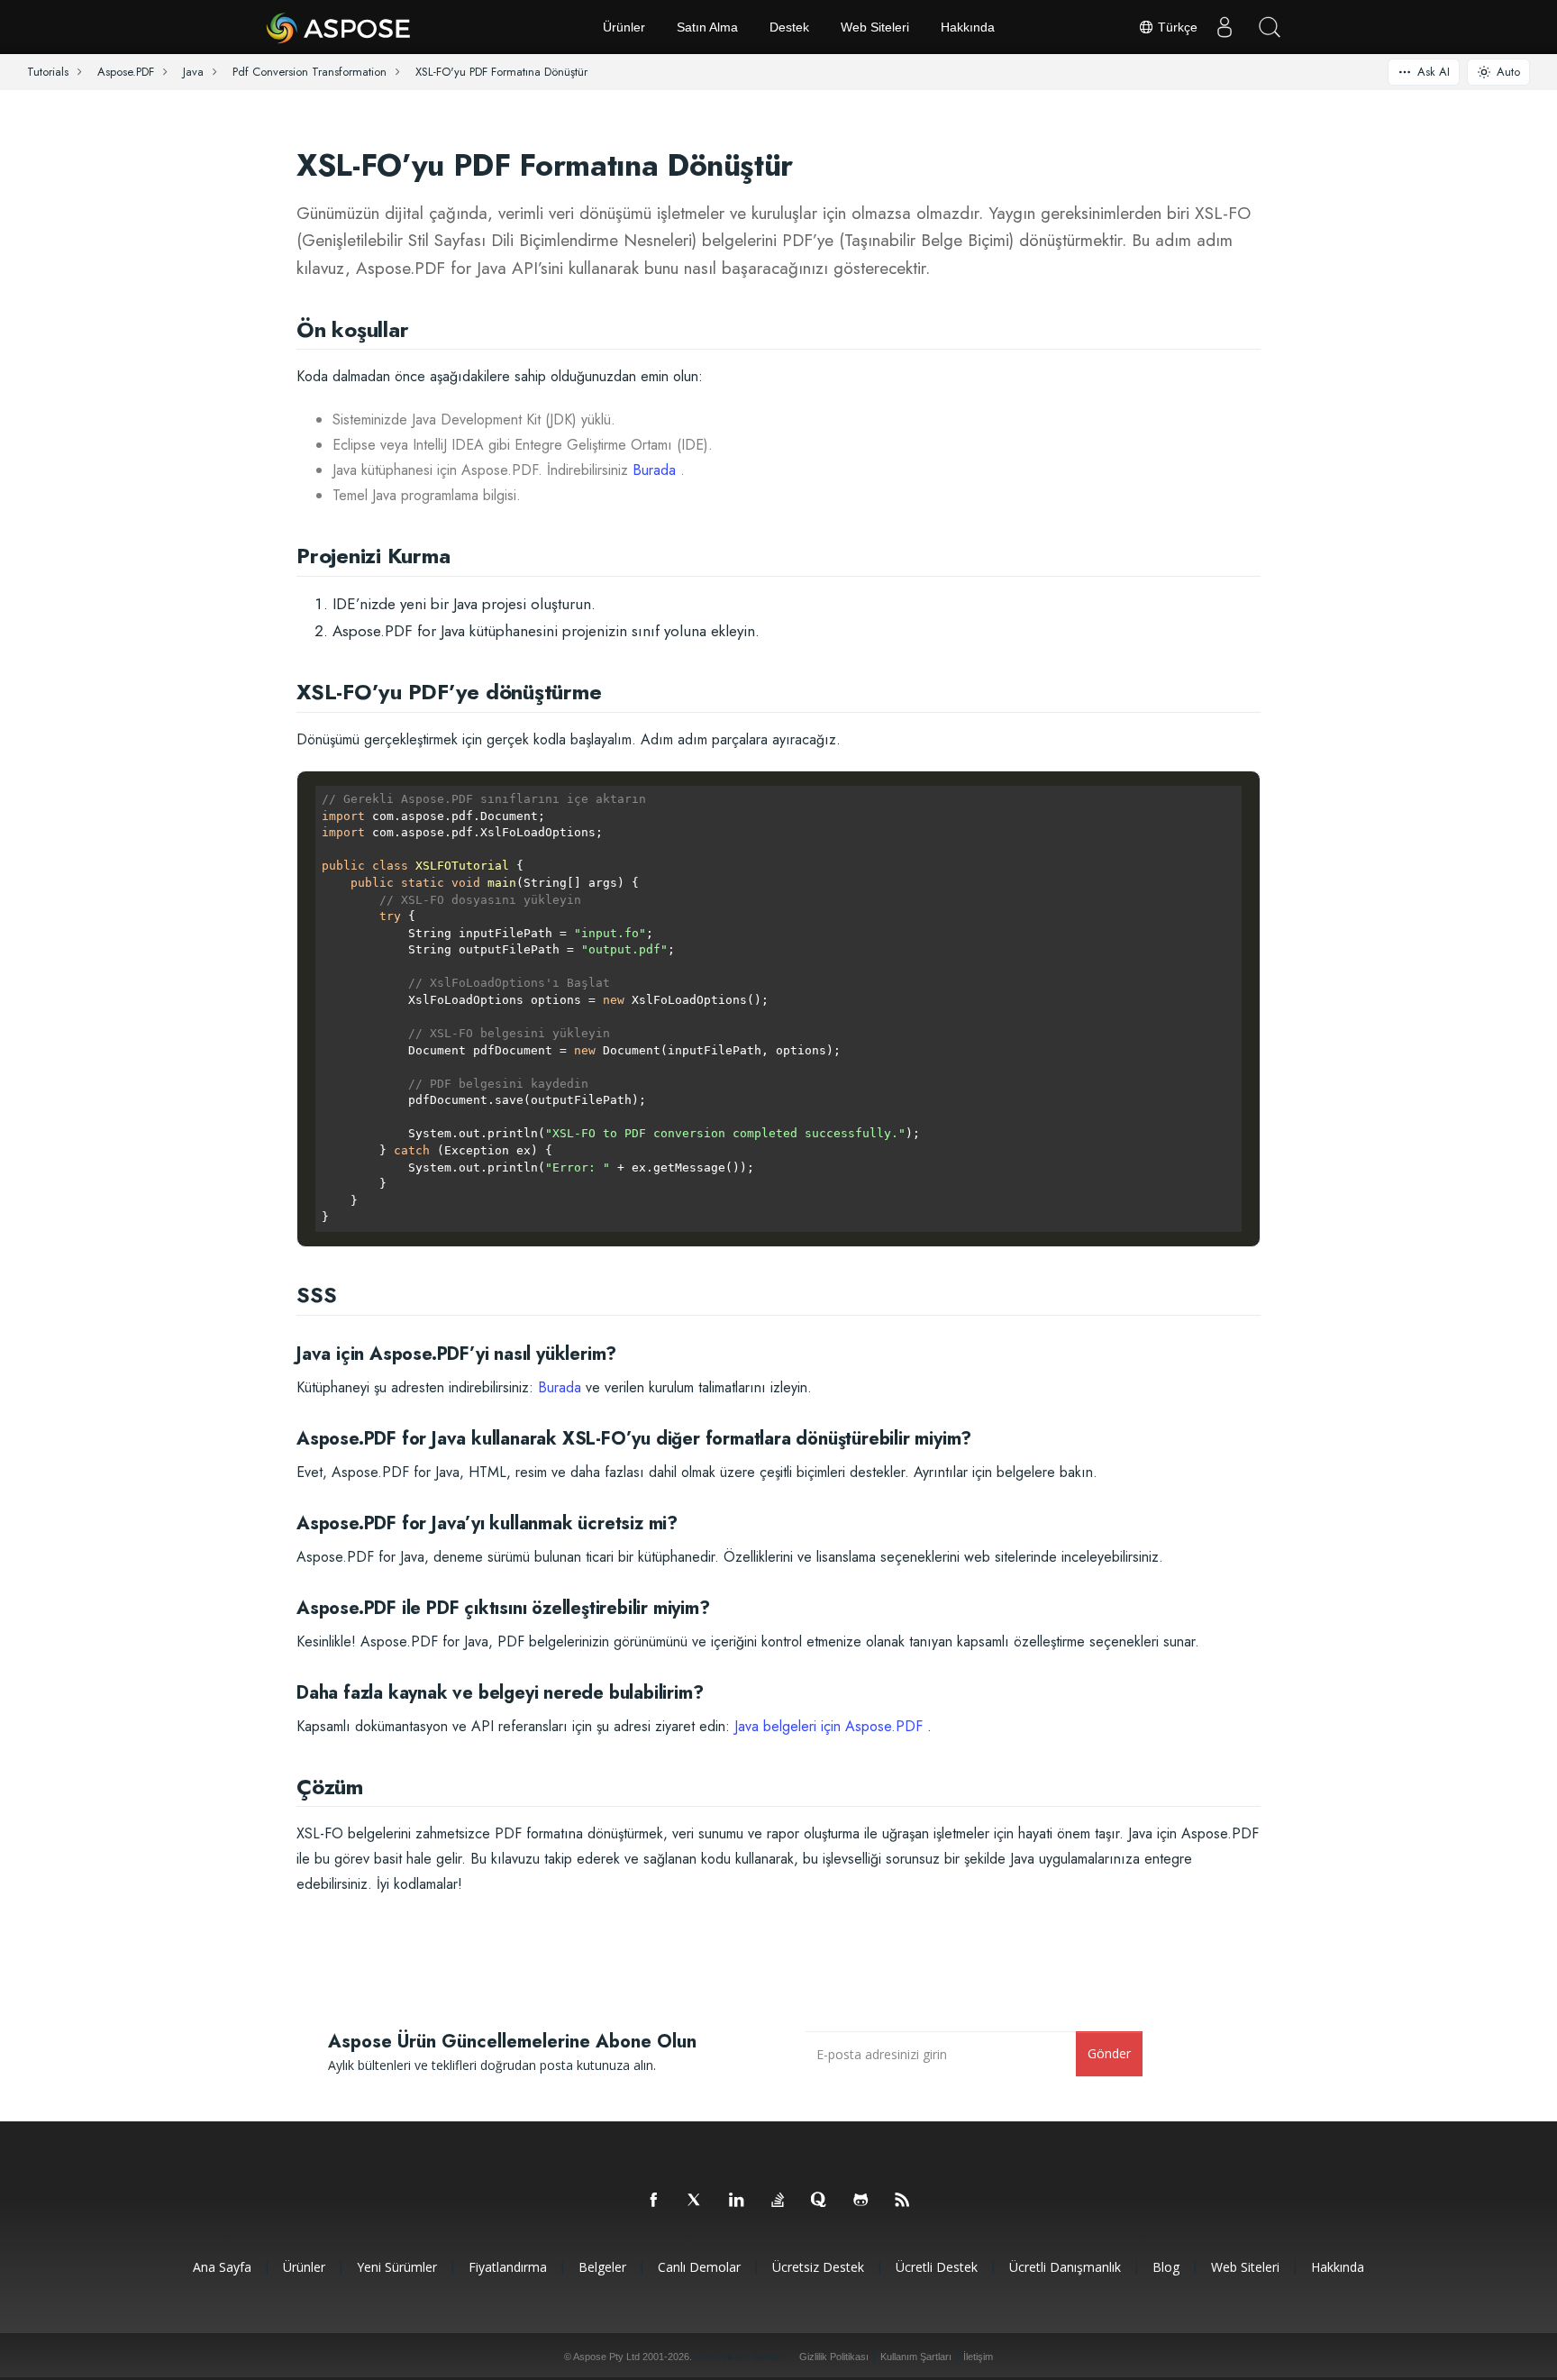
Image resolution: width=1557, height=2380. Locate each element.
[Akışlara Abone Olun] (903, 2201)
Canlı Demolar (699, 2267)
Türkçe (1176, 27)
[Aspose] (339, 27)
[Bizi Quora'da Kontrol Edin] (820, 2201)
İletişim (978, 2357)
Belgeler (602, 2267)
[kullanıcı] (1225, 27)
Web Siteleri (875, 27)
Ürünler (624, 27)
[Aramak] (1270, 27)
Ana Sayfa (222, 2267)
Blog (1166, 2267)
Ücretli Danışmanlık (1065, 2267)
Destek (789, 27)
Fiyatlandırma (508, 2267)
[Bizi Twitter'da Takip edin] (696, 2201)
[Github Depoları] (861, 2201)
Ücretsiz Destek (818, 2267)
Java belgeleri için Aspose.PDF (829, 1726)
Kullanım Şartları (916, 2357)
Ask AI (1434, 72)
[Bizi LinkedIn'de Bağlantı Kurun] (737, 2201)
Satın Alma (707, 27)
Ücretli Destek (937, 2267)
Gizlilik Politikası (834, 2357)
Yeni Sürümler (397, 2267)
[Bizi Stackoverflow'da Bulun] (778, 2201)
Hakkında (968, 27)
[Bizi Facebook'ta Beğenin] (654, 2201)
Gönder (1109, 2053)
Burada (654, 470)
